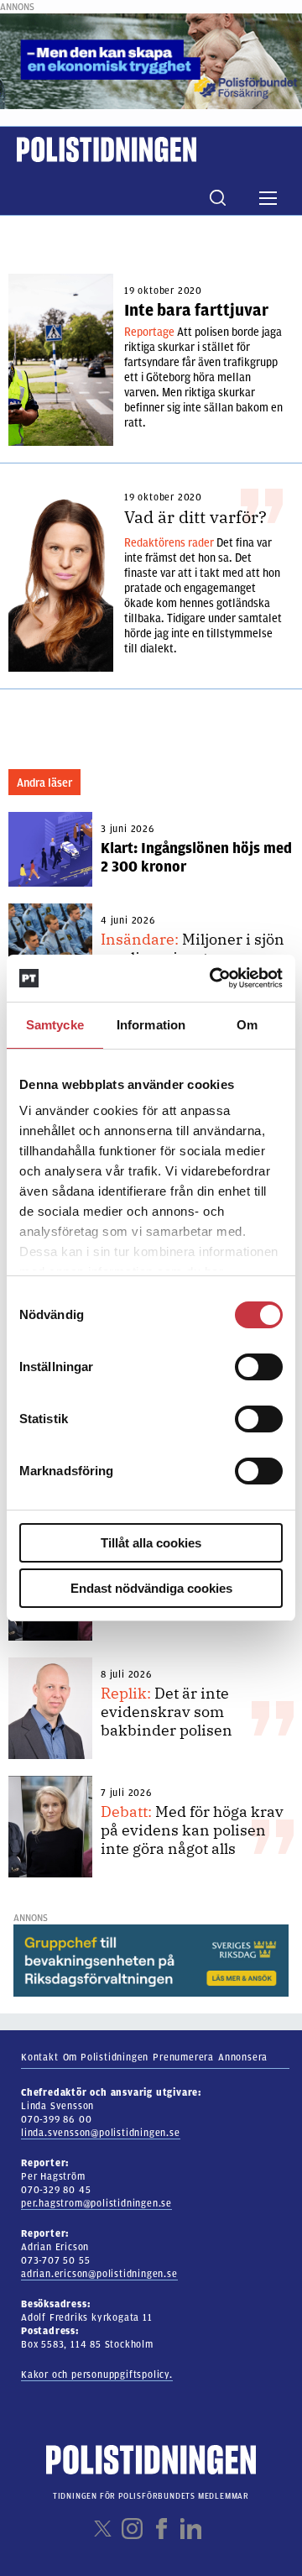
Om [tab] (247, 1025)
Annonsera (243, 2057)
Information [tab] (151, 1025)
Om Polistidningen (106, 2057)
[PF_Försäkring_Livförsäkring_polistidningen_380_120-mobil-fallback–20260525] (151, 60)
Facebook (161, 2529)
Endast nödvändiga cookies (151, 1588)
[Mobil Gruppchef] (151, 1960)
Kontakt (40, 2057)
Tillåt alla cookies (151, 1543)
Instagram (132, 2529)
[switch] (259, 1367)
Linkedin (191, 2529)
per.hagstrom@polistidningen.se (96, 2203)
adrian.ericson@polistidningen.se (99, 2274)
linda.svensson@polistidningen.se (101, 2133)
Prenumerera (183, 2057)
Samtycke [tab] (55, 1025)
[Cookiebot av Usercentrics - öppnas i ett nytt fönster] (213, 978)
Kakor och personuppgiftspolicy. (97, 2374)
